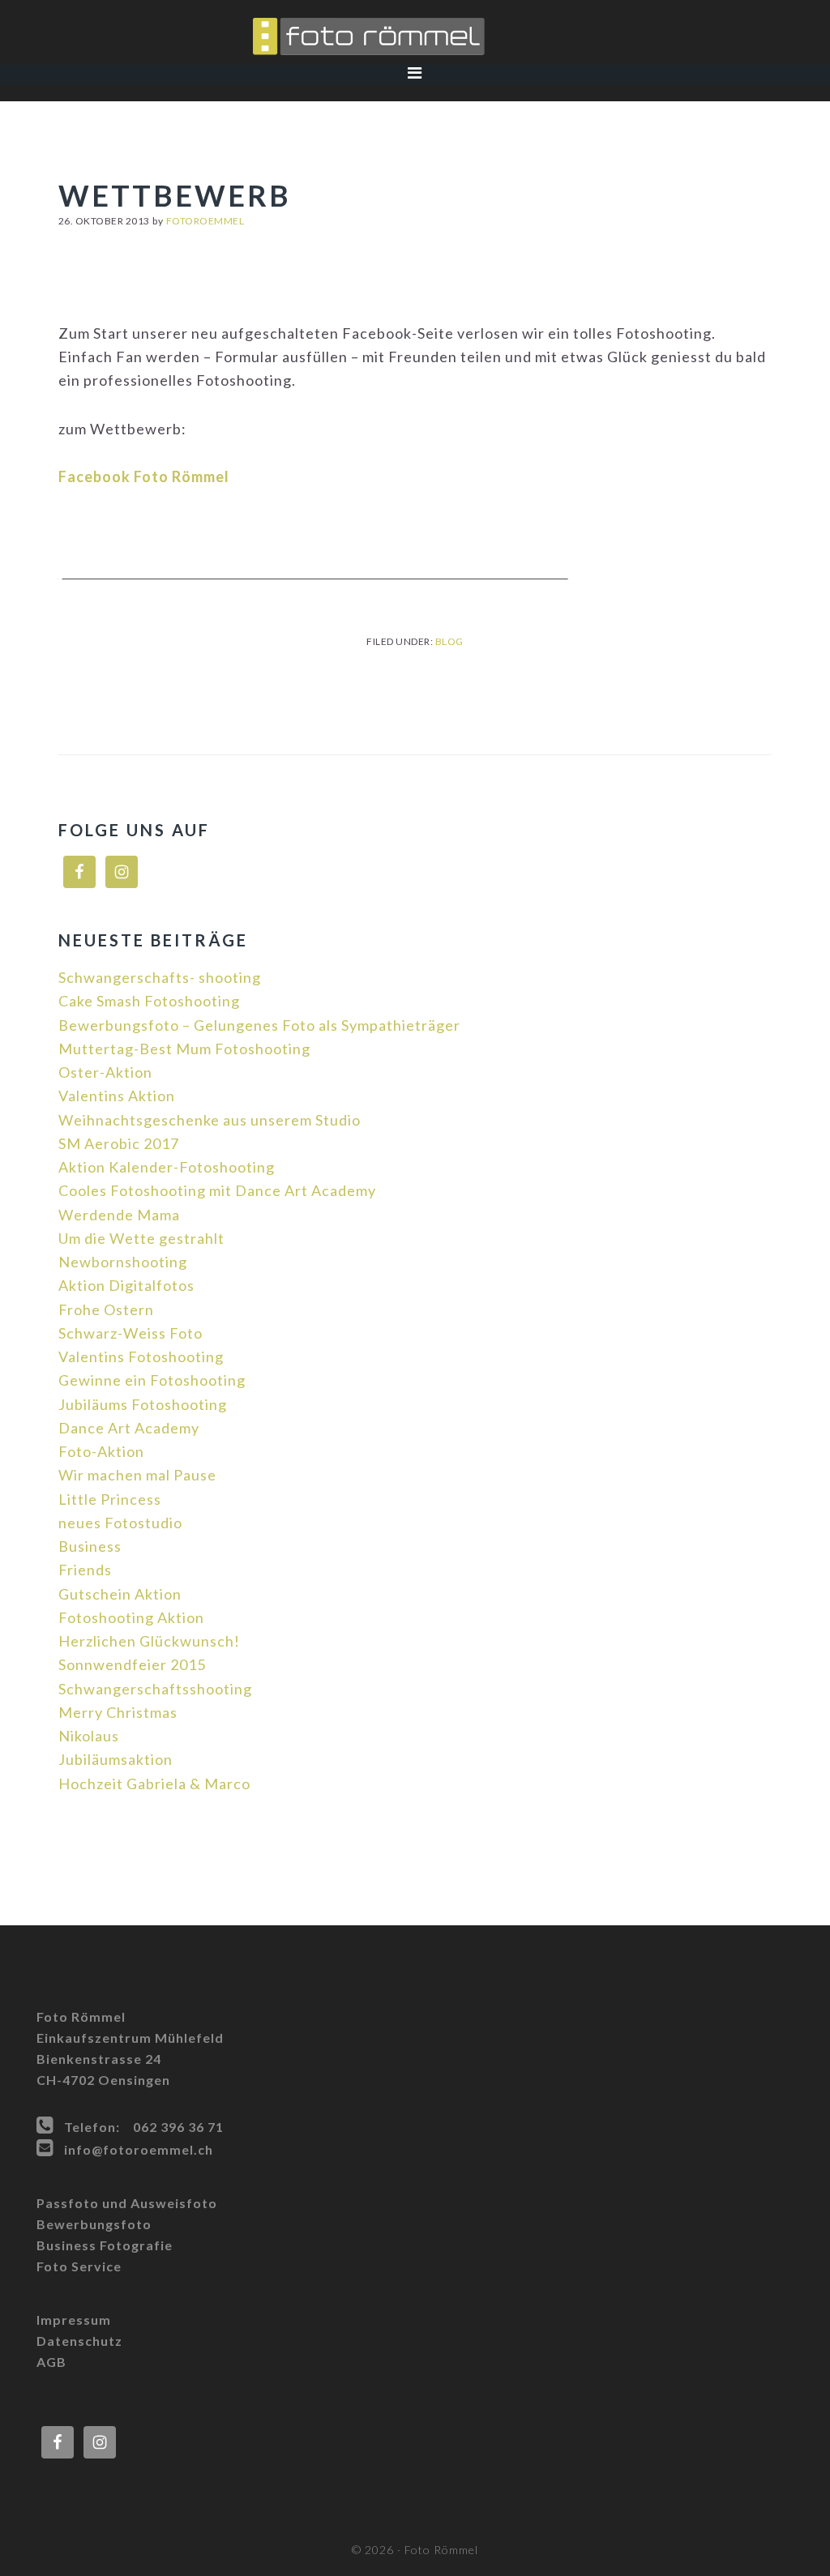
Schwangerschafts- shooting (160, 977)
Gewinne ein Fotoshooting (152, 1380)
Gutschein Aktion (120, 1594)
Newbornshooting (123, 1262)
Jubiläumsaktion (116, 1759)
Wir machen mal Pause (137, 1475)
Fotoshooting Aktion (131, 1617)
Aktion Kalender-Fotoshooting (167, 1167)
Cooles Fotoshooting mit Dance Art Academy (217, 1190)
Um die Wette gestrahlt (141, 1238)
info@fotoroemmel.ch (139, 2149)
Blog (449, 641)
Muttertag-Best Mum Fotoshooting (184, 1049)
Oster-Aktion (105, 1072)
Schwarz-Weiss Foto (130, 1333)
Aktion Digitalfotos (126, 1285)
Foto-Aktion (101, 1451)
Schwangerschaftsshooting (155, 1689)
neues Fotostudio (120, 1523)
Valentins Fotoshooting (141, 1356)
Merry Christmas (118, 1712)
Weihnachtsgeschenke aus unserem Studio (210, 1120)
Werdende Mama (119, 1215)
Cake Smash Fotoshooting (149, 1001)
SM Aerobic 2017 (119, 1143)
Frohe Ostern (106, 1309)
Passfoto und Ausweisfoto (127, 2203)
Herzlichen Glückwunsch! (149, 1641)
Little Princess (110, 1499)
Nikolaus (89, 1736)
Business (90, 1546)
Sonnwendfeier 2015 (132, 1664)
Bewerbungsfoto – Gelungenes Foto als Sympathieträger (259, 1025)
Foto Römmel (415, 36)
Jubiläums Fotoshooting (143, 1404)
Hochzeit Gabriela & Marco (154, 1784)
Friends (85, 1570)
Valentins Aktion (117, 1096)
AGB (51, 2362)
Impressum (74, 2320)
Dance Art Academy (129, 1428)
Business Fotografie (105, 2245)
